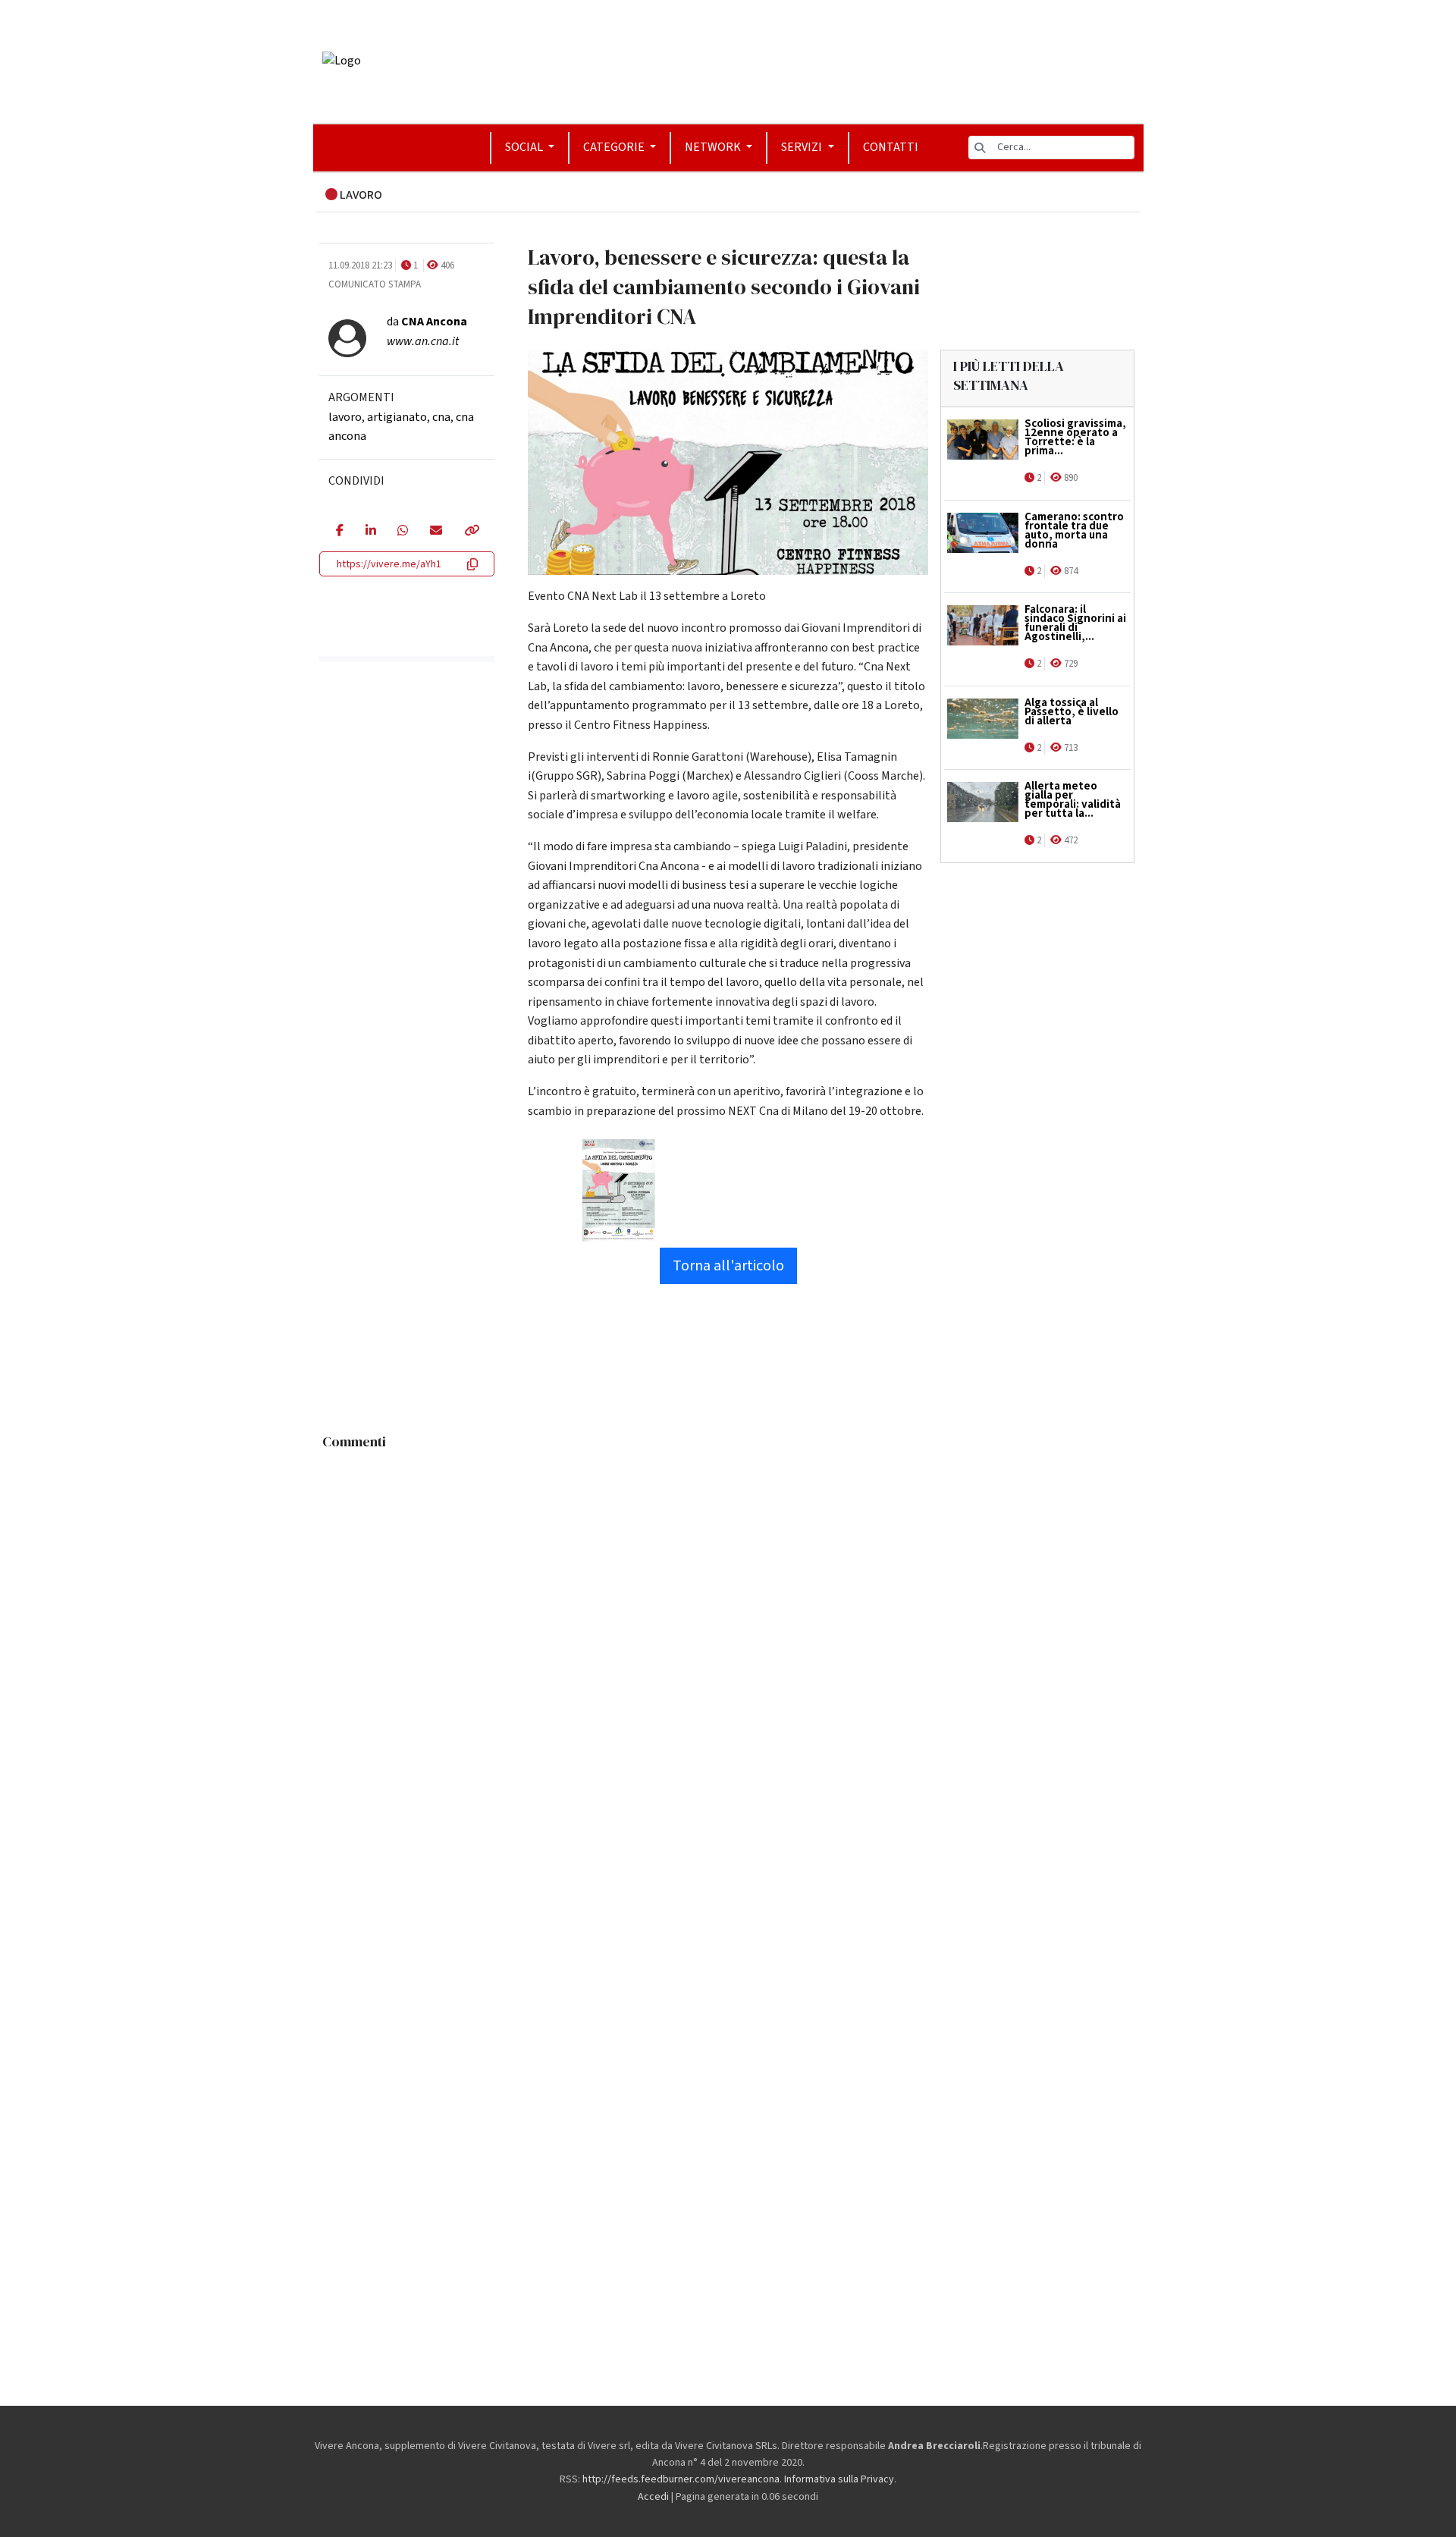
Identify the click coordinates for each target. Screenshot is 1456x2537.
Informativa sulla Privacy (839, 2479)
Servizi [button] (803, 147)
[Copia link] (471, 532)
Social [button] (525, 147)
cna (441, 417)
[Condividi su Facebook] (339, 532)
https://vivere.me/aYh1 (389, 564)
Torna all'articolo (728, 1266)
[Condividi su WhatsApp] (402, 532)
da (427, 322)
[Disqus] (728, 1647)
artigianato (397, 417)
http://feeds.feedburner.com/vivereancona (681, 2479)
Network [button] (714, 147)
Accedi (653, 2497)
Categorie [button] (615, 147)
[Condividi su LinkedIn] (370, 532)
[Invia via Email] (436, 532)
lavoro (345, 417)
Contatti (891, 147)
